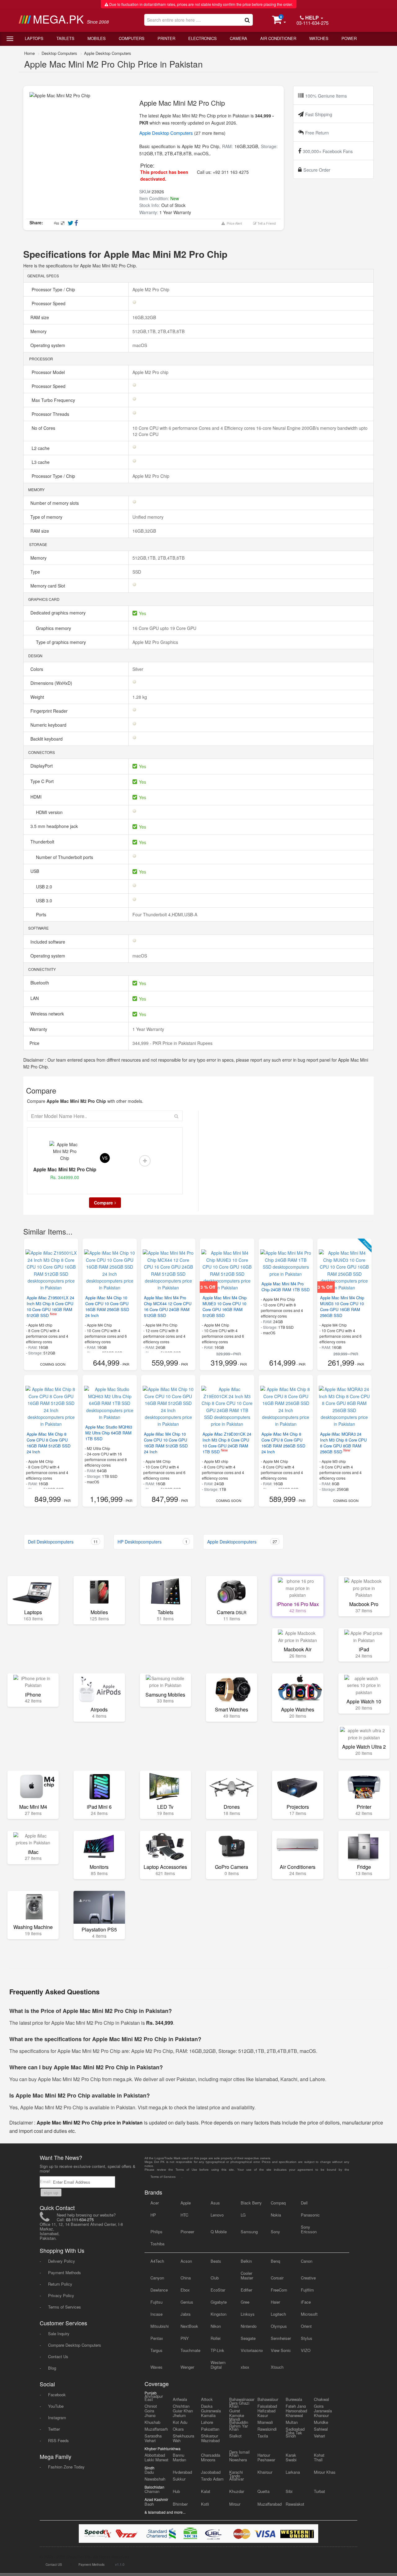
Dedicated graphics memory (59, 613)
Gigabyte (219, 2302)
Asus (215, 2203)
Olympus (279, 2326)
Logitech (278, 2314)
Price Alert (233, 223)
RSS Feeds (58, 2440)
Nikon (216, 2326)
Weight (38, 697)
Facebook (57, 2395)
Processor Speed (49, 303)
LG (243, 2215)
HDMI (37, 797)
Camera (239, 38)
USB (35, 871)
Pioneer (187, 2232)
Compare (103, 1203)
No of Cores (43, 428)
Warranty (38, 1029)
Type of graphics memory (62, 642)
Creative (308, 2278)
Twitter (54, 2429)
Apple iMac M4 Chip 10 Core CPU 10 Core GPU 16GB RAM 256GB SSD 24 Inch (107, 1306)
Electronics (203, 38)
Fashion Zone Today (66, 2467)
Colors (37, 669)
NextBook (189, 2326)
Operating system (48, 345)
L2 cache (41, 448)
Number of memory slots (55, 503)
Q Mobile (219, 2232)
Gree (245, 2302)
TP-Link (217, 2350)
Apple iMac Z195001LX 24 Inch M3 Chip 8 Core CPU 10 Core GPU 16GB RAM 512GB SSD (50, 1306)
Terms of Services (65, 2307)
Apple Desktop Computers (108, 53)
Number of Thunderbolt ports (65, 857)
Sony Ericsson (309, 2229)
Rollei (216, 2338)
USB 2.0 (45, 887)
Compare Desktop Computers (75, 2345)
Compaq (278, 2203)
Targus (156, 2350)
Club (215, 2278)
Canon (307, 2261)
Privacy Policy (61, 2295)
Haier (275, 2302)
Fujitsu (156, 2302)
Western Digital (218, 2365)
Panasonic (310, 2215)
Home (29, 53)
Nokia (276, 2215)
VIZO (306, 2350)
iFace (306, 2302)
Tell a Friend (266, 223)
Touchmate (190, 2350)
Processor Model (48, 372)
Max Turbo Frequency (53, 400)
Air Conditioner (278, 38)
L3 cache (41, 462)
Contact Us (58, 2356)
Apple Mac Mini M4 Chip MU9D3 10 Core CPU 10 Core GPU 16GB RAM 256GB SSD (342, 1306)
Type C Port (43, 781)
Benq (275, 2261)
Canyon (157, 2278)
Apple (186, 2203)
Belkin (246, 2261)
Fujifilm (307, 2290)
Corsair (277, 2278)
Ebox (185, 2290)
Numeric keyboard (49, 725)
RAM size (40, 317)
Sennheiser (281, 2338)
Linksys (248, 2314)
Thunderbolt (43, 842)
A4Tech (157, 2261)
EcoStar (218, 2290)
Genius (187, 2302)
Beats (216, 2261)
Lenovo (217, 2215)
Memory (39, 331)
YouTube (56, 2406)
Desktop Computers (59, 53)
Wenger (187, 2367)
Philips (156, 2232)
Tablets (65, 38)
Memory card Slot (48, 586)
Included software (48, 942)
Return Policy (60, 2284)
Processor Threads (50, 414)
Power (349, 38)
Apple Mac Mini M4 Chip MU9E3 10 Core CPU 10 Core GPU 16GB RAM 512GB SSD (225, 1306)
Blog (52, 2368)
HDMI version (50, 812)
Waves (156, 2367)
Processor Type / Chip (53, 289)
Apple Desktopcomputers (242, 1542)
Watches (319, 38)
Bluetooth (40, 983)
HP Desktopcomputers (152, 1542)
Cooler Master (247, 2275)
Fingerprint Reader (50, 711)
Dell (304, 2203)
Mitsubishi (160, 2326)
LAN (35, 998)
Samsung (249, 2232)
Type (36, 572)
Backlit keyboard (47, 739)
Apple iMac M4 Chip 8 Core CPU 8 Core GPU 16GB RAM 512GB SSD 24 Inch (49, 1443)
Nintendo (249, 2326)
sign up (51, 2193)
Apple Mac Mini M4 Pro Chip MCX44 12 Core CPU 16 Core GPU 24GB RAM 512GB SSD (168, 1306)
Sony (275, 2232)
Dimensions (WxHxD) (52, 683)
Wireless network (48, 1014)
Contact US (54, 2565)
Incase (156, 2314)
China (186, 2278)
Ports (42, 914)
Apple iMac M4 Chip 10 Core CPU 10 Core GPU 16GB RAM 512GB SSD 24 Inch (166, 1443)
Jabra (185, 2314)
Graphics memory (54, 628)
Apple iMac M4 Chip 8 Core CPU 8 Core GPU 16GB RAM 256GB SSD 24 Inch (283, 1443)
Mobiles (97, 38)
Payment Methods (65, 2272)
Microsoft (309, 2314)
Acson (186, 2261)
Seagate (248, 2338)
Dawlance (159, 2290)
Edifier (246, 2290)
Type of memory (47, 517)
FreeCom (279, 2290)
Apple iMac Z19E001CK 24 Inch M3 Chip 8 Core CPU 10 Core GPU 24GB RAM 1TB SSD (227, 1443)
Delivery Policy (62, 2261)
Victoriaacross (252, 2350)
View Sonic (281, 2350)
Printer (166, 38)
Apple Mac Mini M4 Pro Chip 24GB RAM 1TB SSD (285, 1287)
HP (153, 2215)
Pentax (157, 2338)
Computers (132, 38)
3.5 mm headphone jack (55, 826)
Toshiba (157, 2244)
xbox (245, 2367)
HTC (184, 2215)
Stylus (307, 2338)
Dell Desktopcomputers (63, 1542)
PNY (185, 2338)
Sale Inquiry (59, 2334)
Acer (155, 2203)
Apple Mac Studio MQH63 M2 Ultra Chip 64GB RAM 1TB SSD (109, 1433)
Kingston (219, 2314)
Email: (46, 2181)
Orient (306, 2326)
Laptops (34, 38)
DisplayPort (42, 766)
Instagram (57, 2417)
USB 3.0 (45, 900)
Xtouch (277, 2367)
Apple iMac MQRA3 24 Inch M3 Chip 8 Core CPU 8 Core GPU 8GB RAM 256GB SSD (343, 1443)
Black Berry (251, 2203)
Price (34, 1043)
